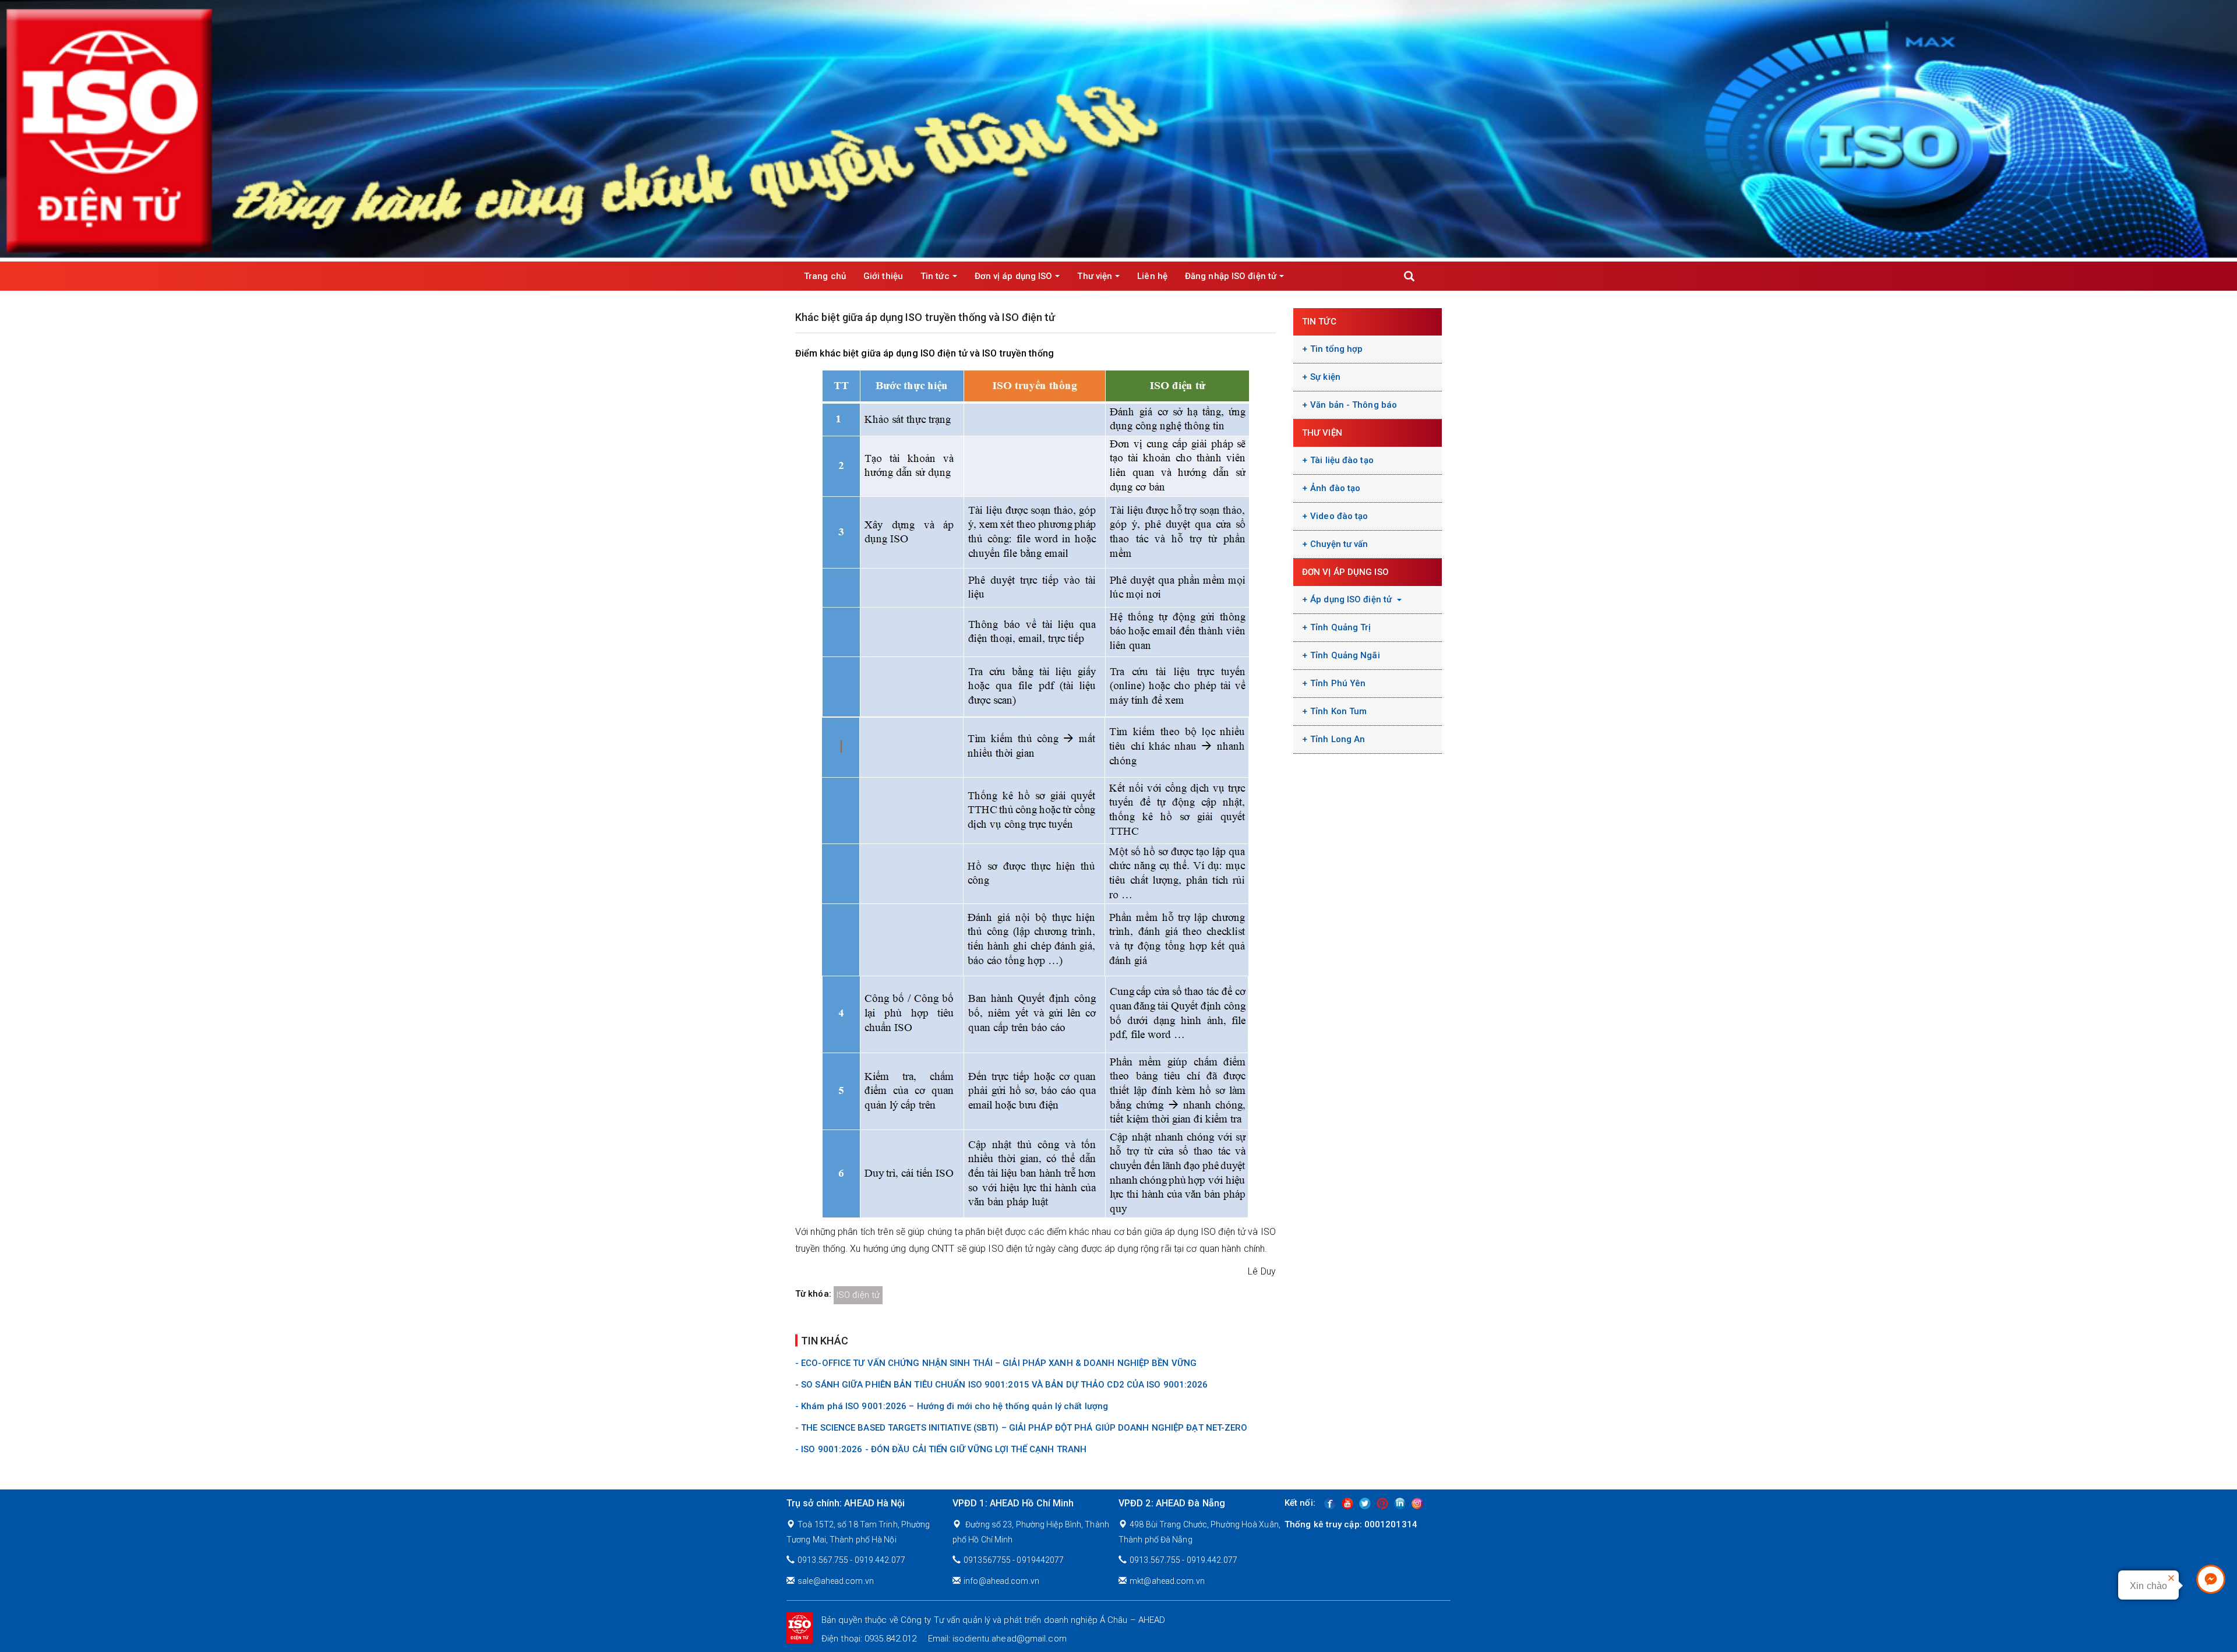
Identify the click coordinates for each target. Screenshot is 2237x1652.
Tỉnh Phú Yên (1338, 683)
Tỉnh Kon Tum (1338, 711)
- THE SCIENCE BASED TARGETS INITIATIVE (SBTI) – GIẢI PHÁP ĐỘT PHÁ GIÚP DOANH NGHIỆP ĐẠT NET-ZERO (1022, 1428)
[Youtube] (1347, 1503)
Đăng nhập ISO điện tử (1231, 276)
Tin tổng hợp (1336, 349)
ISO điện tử (858, 1295)
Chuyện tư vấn (1339, 544)
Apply (1409, 276)
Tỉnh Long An (1338, 739)
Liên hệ (1152, 276)
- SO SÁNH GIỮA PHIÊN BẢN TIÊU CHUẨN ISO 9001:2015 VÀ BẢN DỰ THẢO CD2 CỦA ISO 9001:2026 (1002, 1385)
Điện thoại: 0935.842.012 (869, 1639)
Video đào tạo (1339, 516)
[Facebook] (1330, 1503)
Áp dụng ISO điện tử (1352, 599)
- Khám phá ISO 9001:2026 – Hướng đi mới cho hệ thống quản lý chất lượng (952, 1406)
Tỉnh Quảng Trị (1340, 627)
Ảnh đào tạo (1335, 488)
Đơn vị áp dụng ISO (1014, 276)
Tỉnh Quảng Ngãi (1345, 655)
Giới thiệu (883, 276)
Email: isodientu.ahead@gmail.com (997, 1639)
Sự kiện (1325, 377)
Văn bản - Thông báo (1354, 405)
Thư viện (1095, 276)
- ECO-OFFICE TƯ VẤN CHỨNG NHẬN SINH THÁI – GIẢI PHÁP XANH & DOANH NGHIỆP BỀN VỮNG (996, 1363)
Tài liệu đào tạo (1342, 460)
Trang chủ (825, 276)
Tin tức (935, 276)
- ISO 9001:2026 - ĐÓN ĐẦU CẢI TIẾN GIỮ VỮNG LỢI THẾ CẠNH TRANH (941, 1449)
